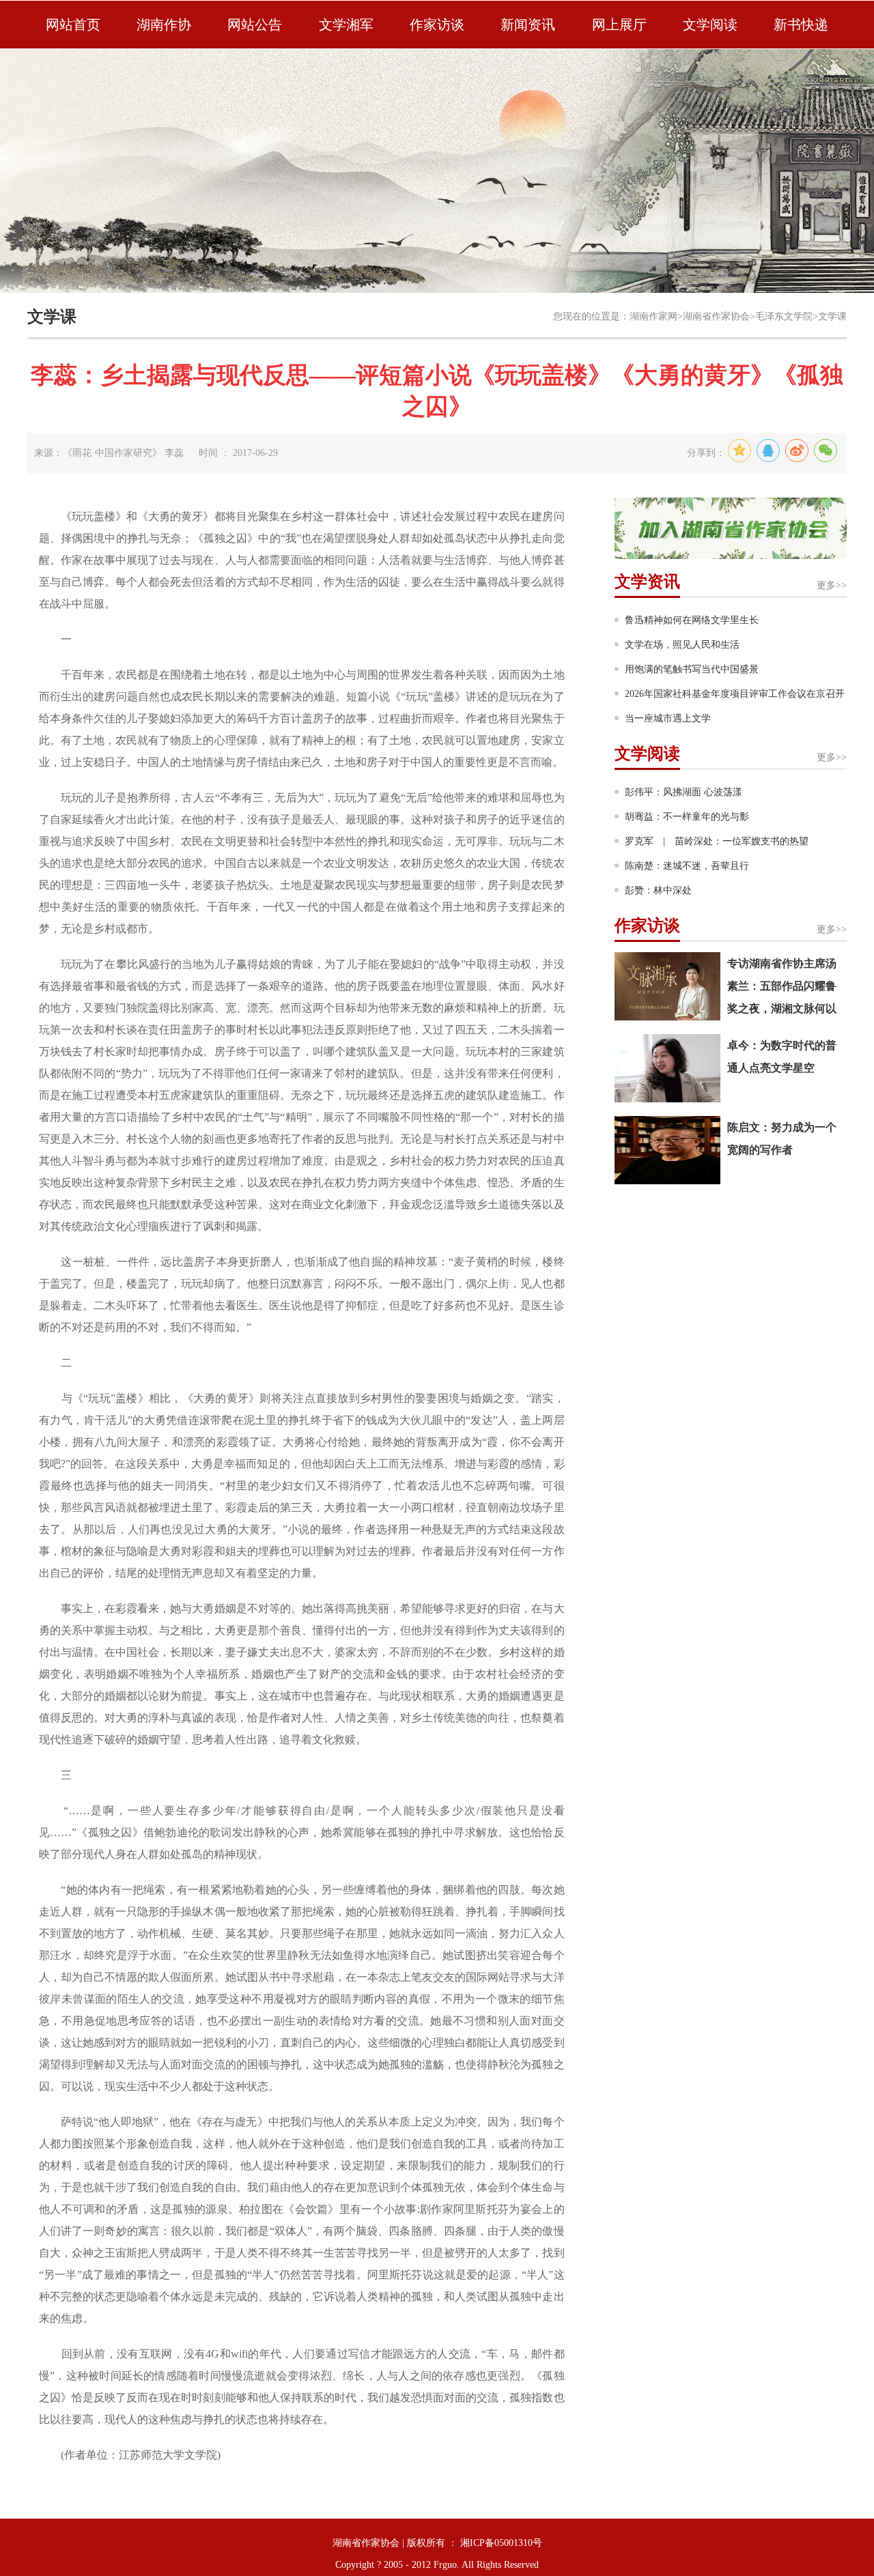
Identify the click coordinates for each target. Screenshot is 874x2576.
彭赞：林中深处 (658, 890)
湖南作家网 (653, 316)
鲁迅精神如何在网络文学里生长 (692, 620)
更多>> (832, 585)
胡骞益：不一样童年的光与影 (687, 817)
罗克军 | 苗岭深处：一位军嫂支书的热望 (717, 841)
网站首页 (73, 25)
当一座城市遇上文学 (668, 718)
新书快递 (801, 25)
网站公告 (255, 25)
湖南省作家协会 (716, 316)
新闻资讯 (528, 25)
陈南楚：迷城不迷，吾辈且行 (687, 866)
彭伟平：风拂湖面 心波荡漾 (683, 792)
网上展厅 (619, 25)
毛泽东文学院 (784, 316)
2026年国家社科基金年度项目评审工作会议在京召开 (735, 694)
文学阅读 (710, 25)
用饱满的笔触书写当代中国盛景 (692, 669)
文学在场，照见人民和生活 (682, 645)
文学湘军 (346, 25)
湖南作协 (164, 25)
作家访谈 (437, 25)
